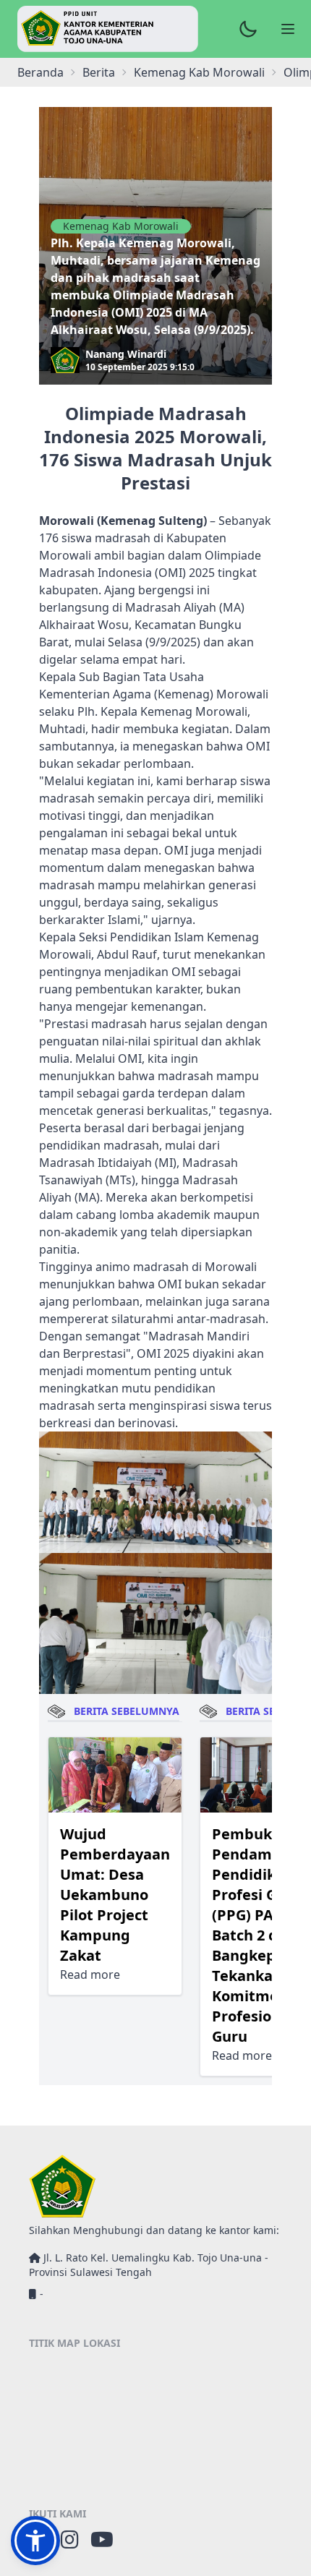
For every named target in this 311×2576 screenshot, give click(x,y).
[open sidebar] (288, 29)
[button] (35, 2541)
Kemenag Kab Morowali (121, 226)
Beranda (41, 72)
